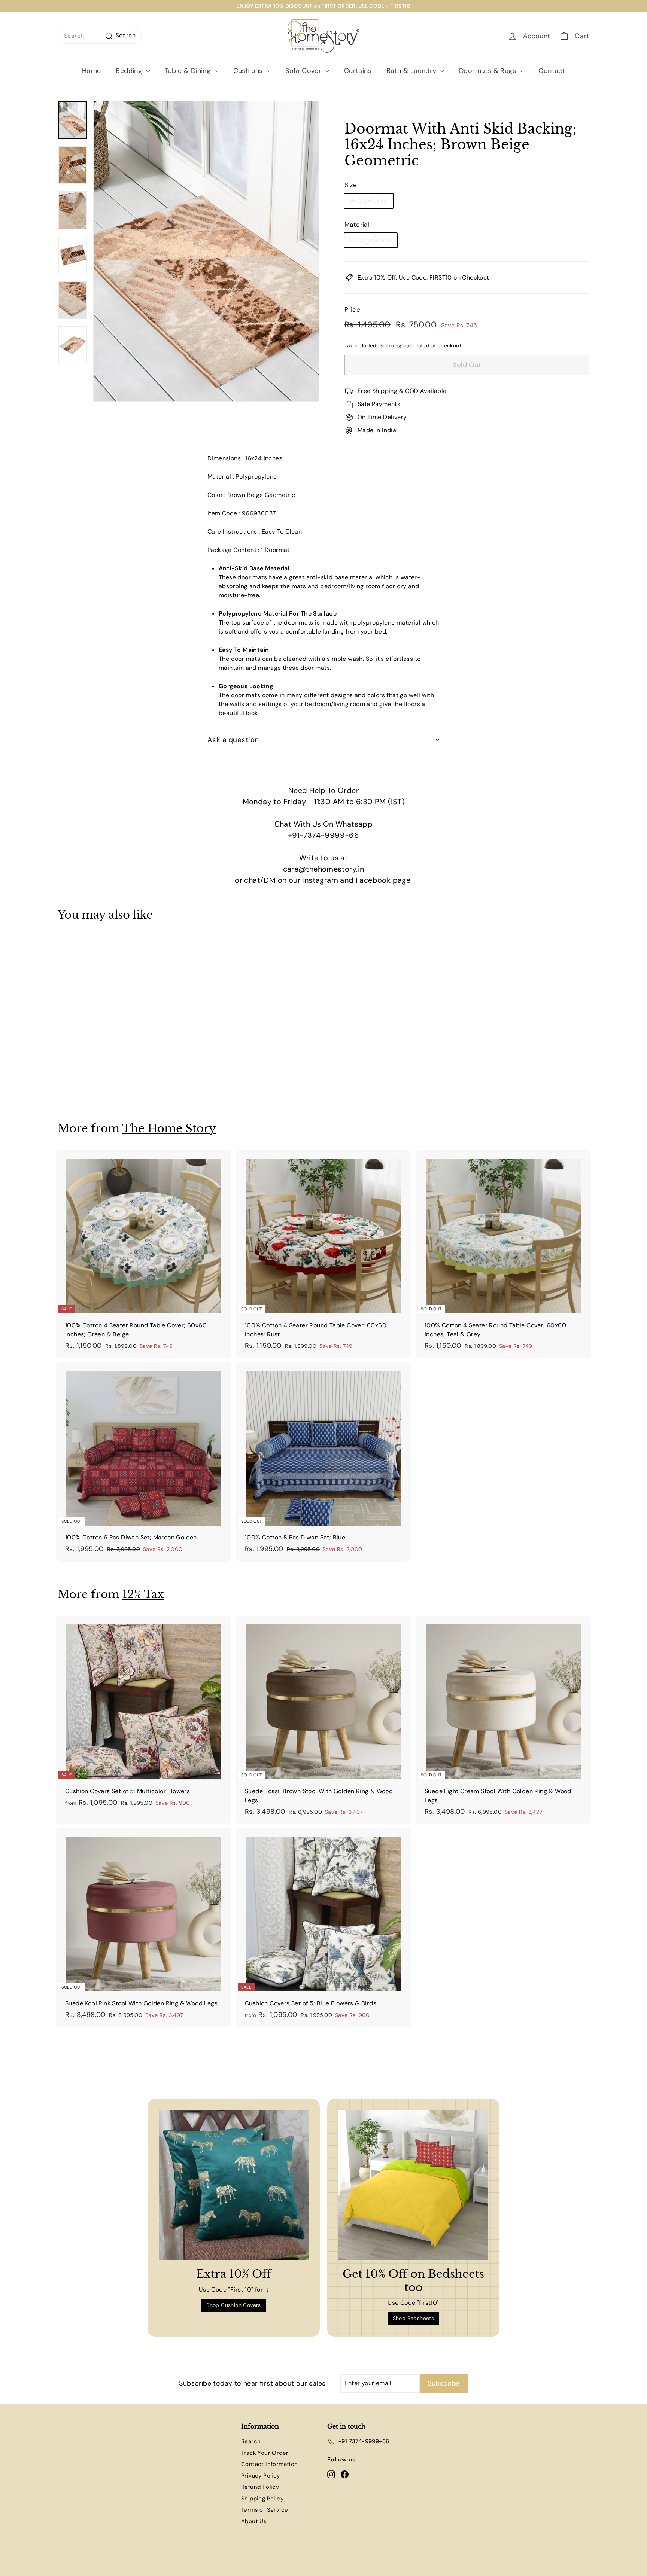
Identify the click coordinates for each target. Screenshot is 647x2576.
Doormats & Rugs (488, 71)
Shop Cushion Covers (234, 2305)
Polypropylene (371, 240)
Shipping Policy (262, 2499)
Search (251, 2441)
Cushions (249, 71)
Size (351, 185)
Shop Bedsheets (414, 2318)
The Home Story (169, 1128)
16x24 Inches (369, 201)
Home (92, 71)
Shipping (391, 346)
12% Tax (143, 1594)
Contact (552, 71)
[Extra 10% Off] (234, 2185)
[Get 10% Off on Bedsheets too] (413, 2185)
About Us (254, 2521)
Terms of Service (265, 2510)
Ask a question (233, 740)
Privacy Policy (261, 2476)
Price (352, 309)
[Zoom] (206, 251)
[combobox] (100, 36)
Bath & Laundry (412, 71)
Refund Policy (260, 2487)
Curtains (358, 71)
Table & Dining (189, 71)
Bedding (130, 71)
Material (357, 225)
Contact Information (270, 2464)
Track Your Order (265, 2453)
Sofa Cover (304, 71)
